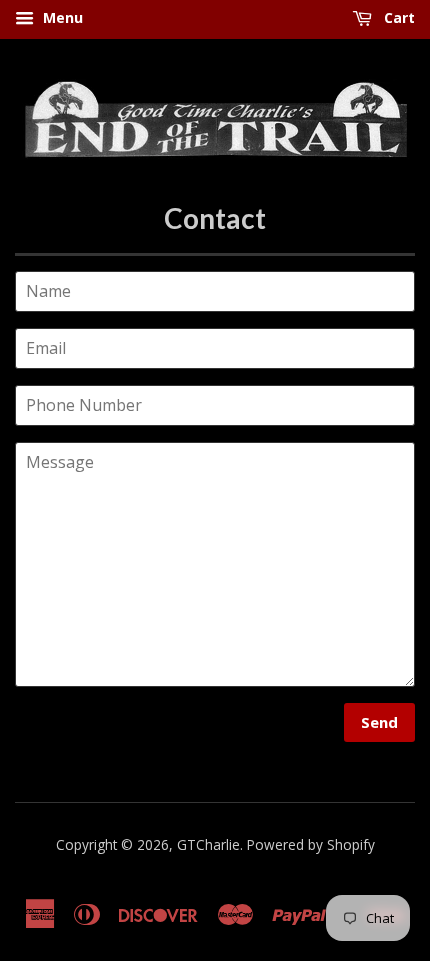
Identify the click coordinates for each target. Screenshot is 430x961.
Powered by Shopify (311, 844)
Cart (397, 17)
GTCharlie (208, 844)
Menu (61, 17)
